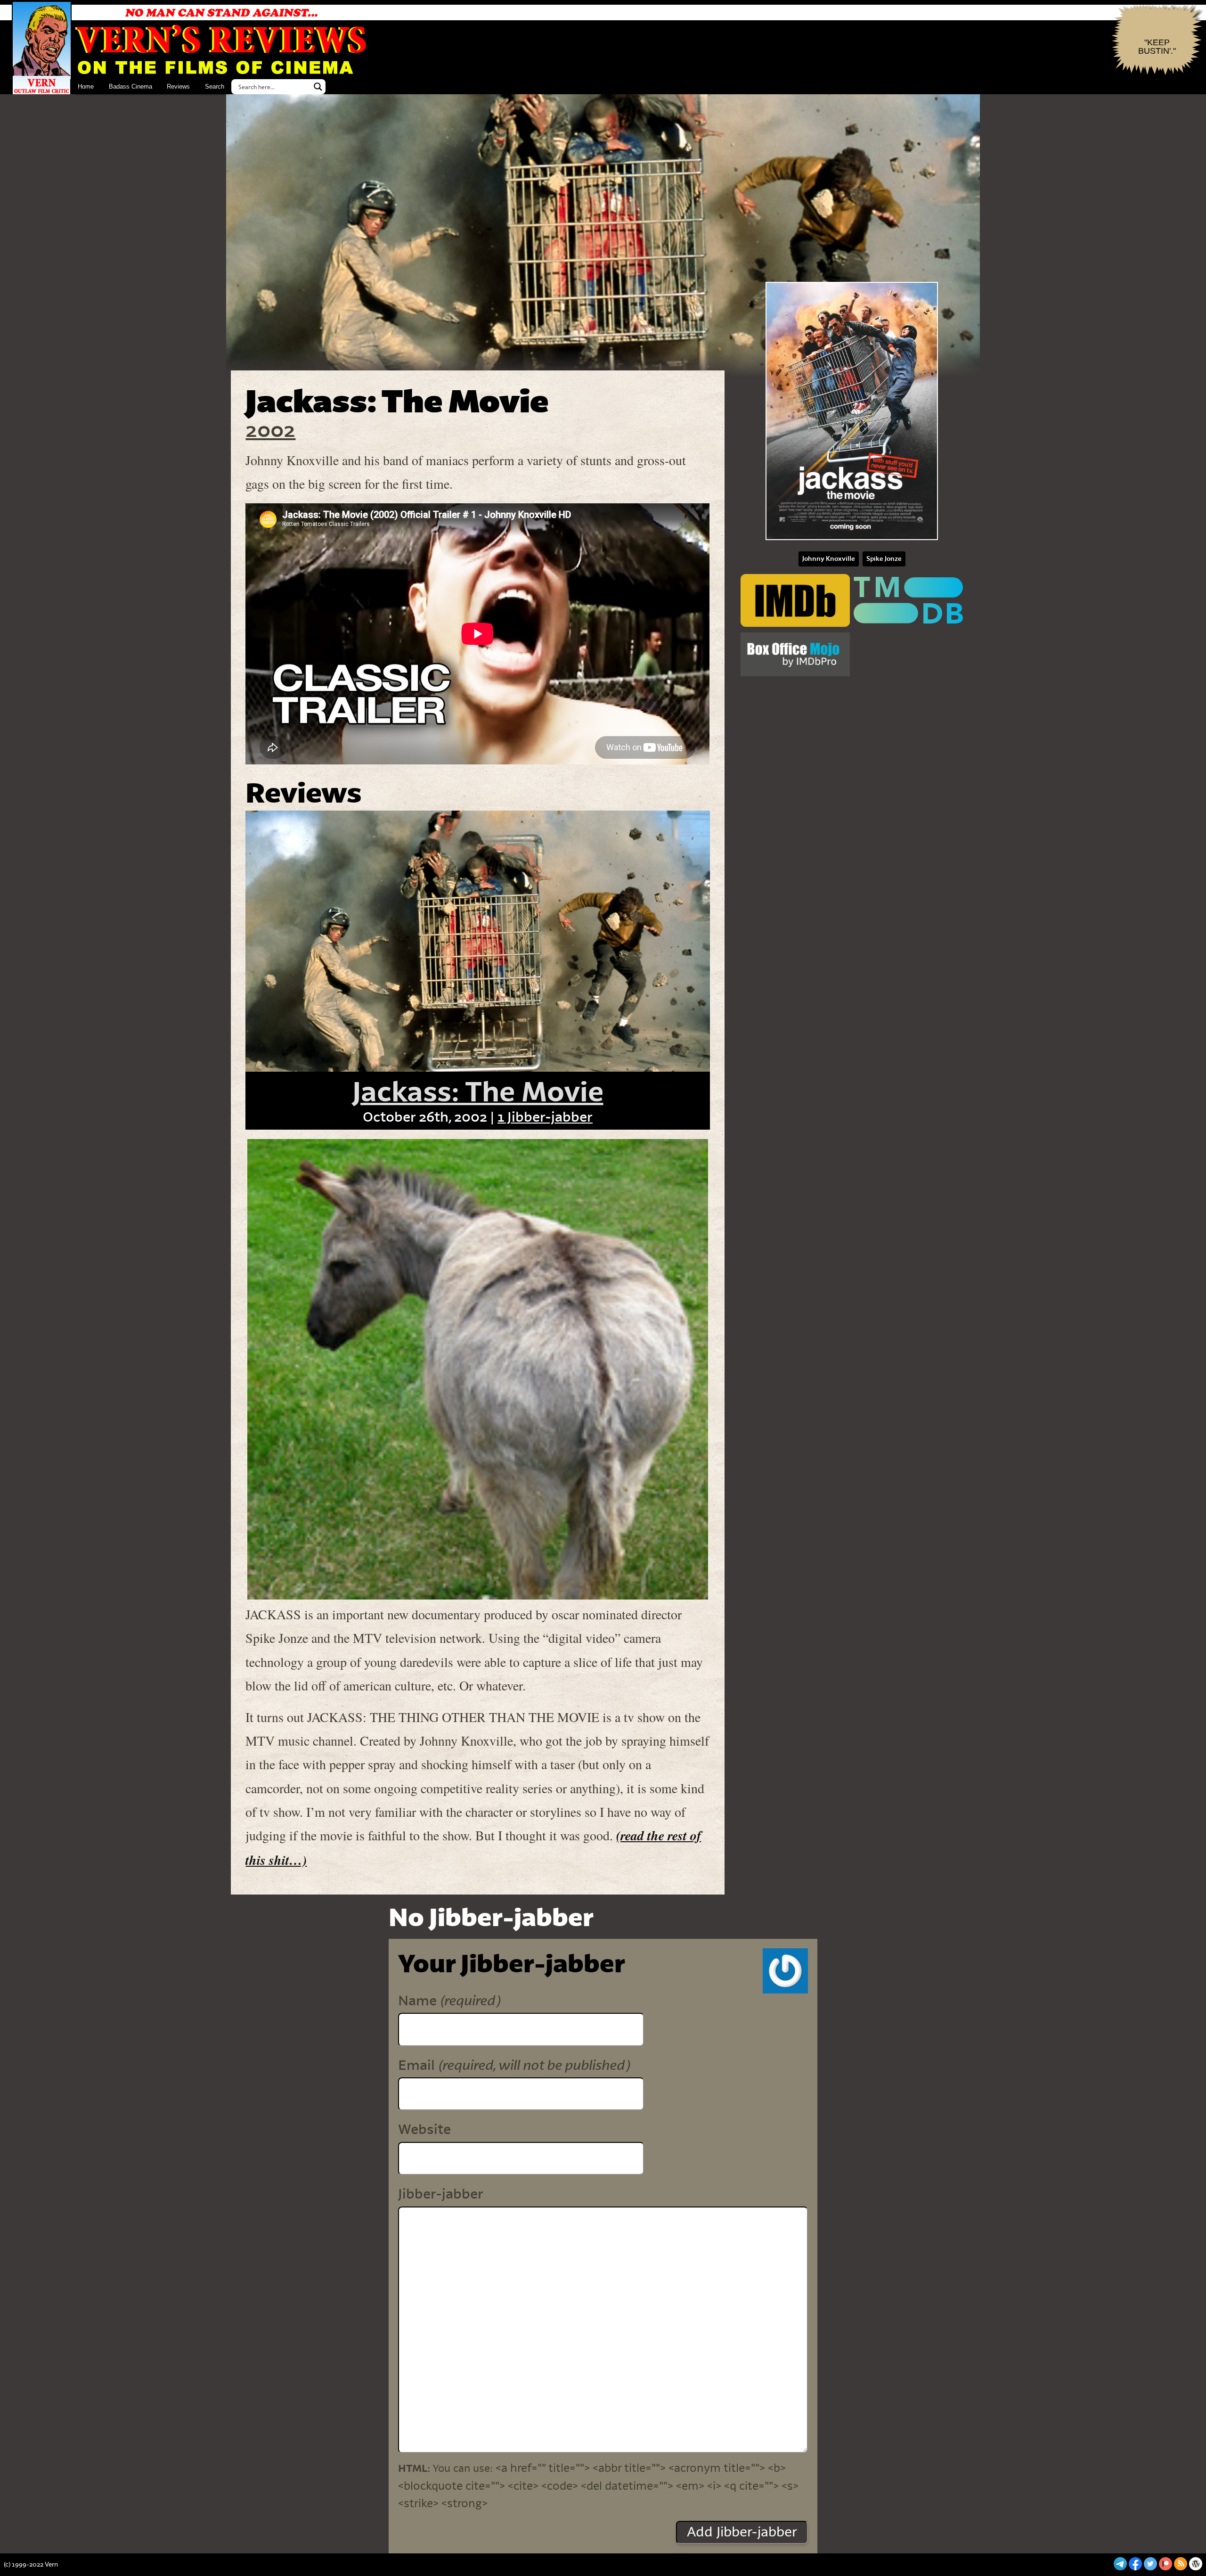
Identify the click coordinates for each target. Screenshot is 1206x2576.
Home (86, 86)
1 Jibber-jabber (545, 1117)
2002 (270, 431)
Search (215, 86)
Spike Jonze (884, 559)
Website (424, 2130)
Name (449, 2001)
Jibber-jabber (441, 2194)
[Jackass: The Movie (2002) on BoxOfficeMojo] (795, 655)
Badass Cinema (130, 86)
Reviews (178, 86)
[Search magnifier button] (318, 87)
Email (514, 2065)
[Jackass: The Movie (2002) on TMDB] (908, 601)
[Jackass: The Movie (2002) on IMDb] (795, 601)
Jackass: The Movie (478, 1093)
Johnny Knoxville (829, 559)
